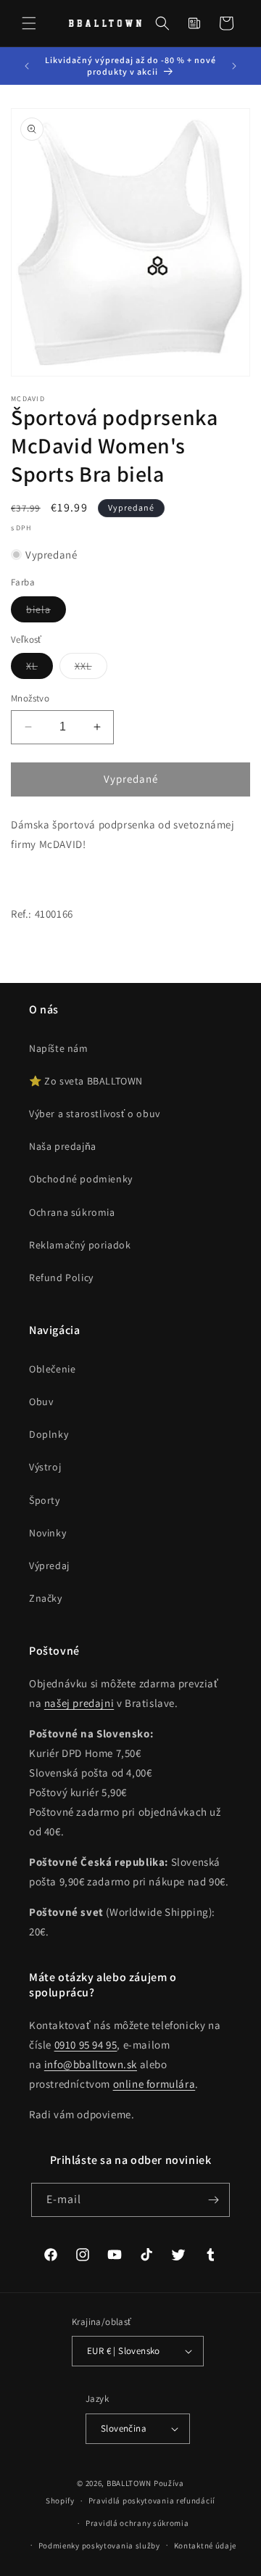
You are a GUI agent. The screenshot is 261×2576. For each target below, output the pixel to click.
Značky (46, 1598)
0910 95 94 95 (86, 2045)
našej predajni (79, 1703)
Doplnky (49, 1434)
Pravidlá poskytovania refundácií (152, 2501)
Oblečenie (52, 1369)
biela (46, 612)
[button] (29, 23)
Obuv (41, 1402)
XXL (91, 669)
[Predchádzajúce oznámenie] (27, 66)
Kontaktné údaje (206, 2546)
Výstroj (45, 1467)
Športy (45, 1500)
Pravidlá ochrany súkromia (137, 2523)
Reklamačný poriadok (80, 1245)
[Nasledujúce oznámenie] (234, 66)
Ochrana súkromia (72, 1212)
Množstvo (30, 698)
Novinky (47, 1533)
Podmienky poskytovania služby (99, 2546)
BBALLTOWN (129, 2483)
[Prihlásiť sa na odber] (213, 2200)
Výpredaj (49, 1565)
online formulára (154, 2084)
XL (40, 669)
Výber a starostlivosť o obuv (95, 1114)
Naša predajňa (63, 1146)
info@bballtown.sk (91, 2064)
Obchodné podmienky (81, 1179)
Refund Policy (61, 1277)
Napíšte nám (59, 1048)
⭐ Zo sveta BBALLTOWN (86, 1081)
